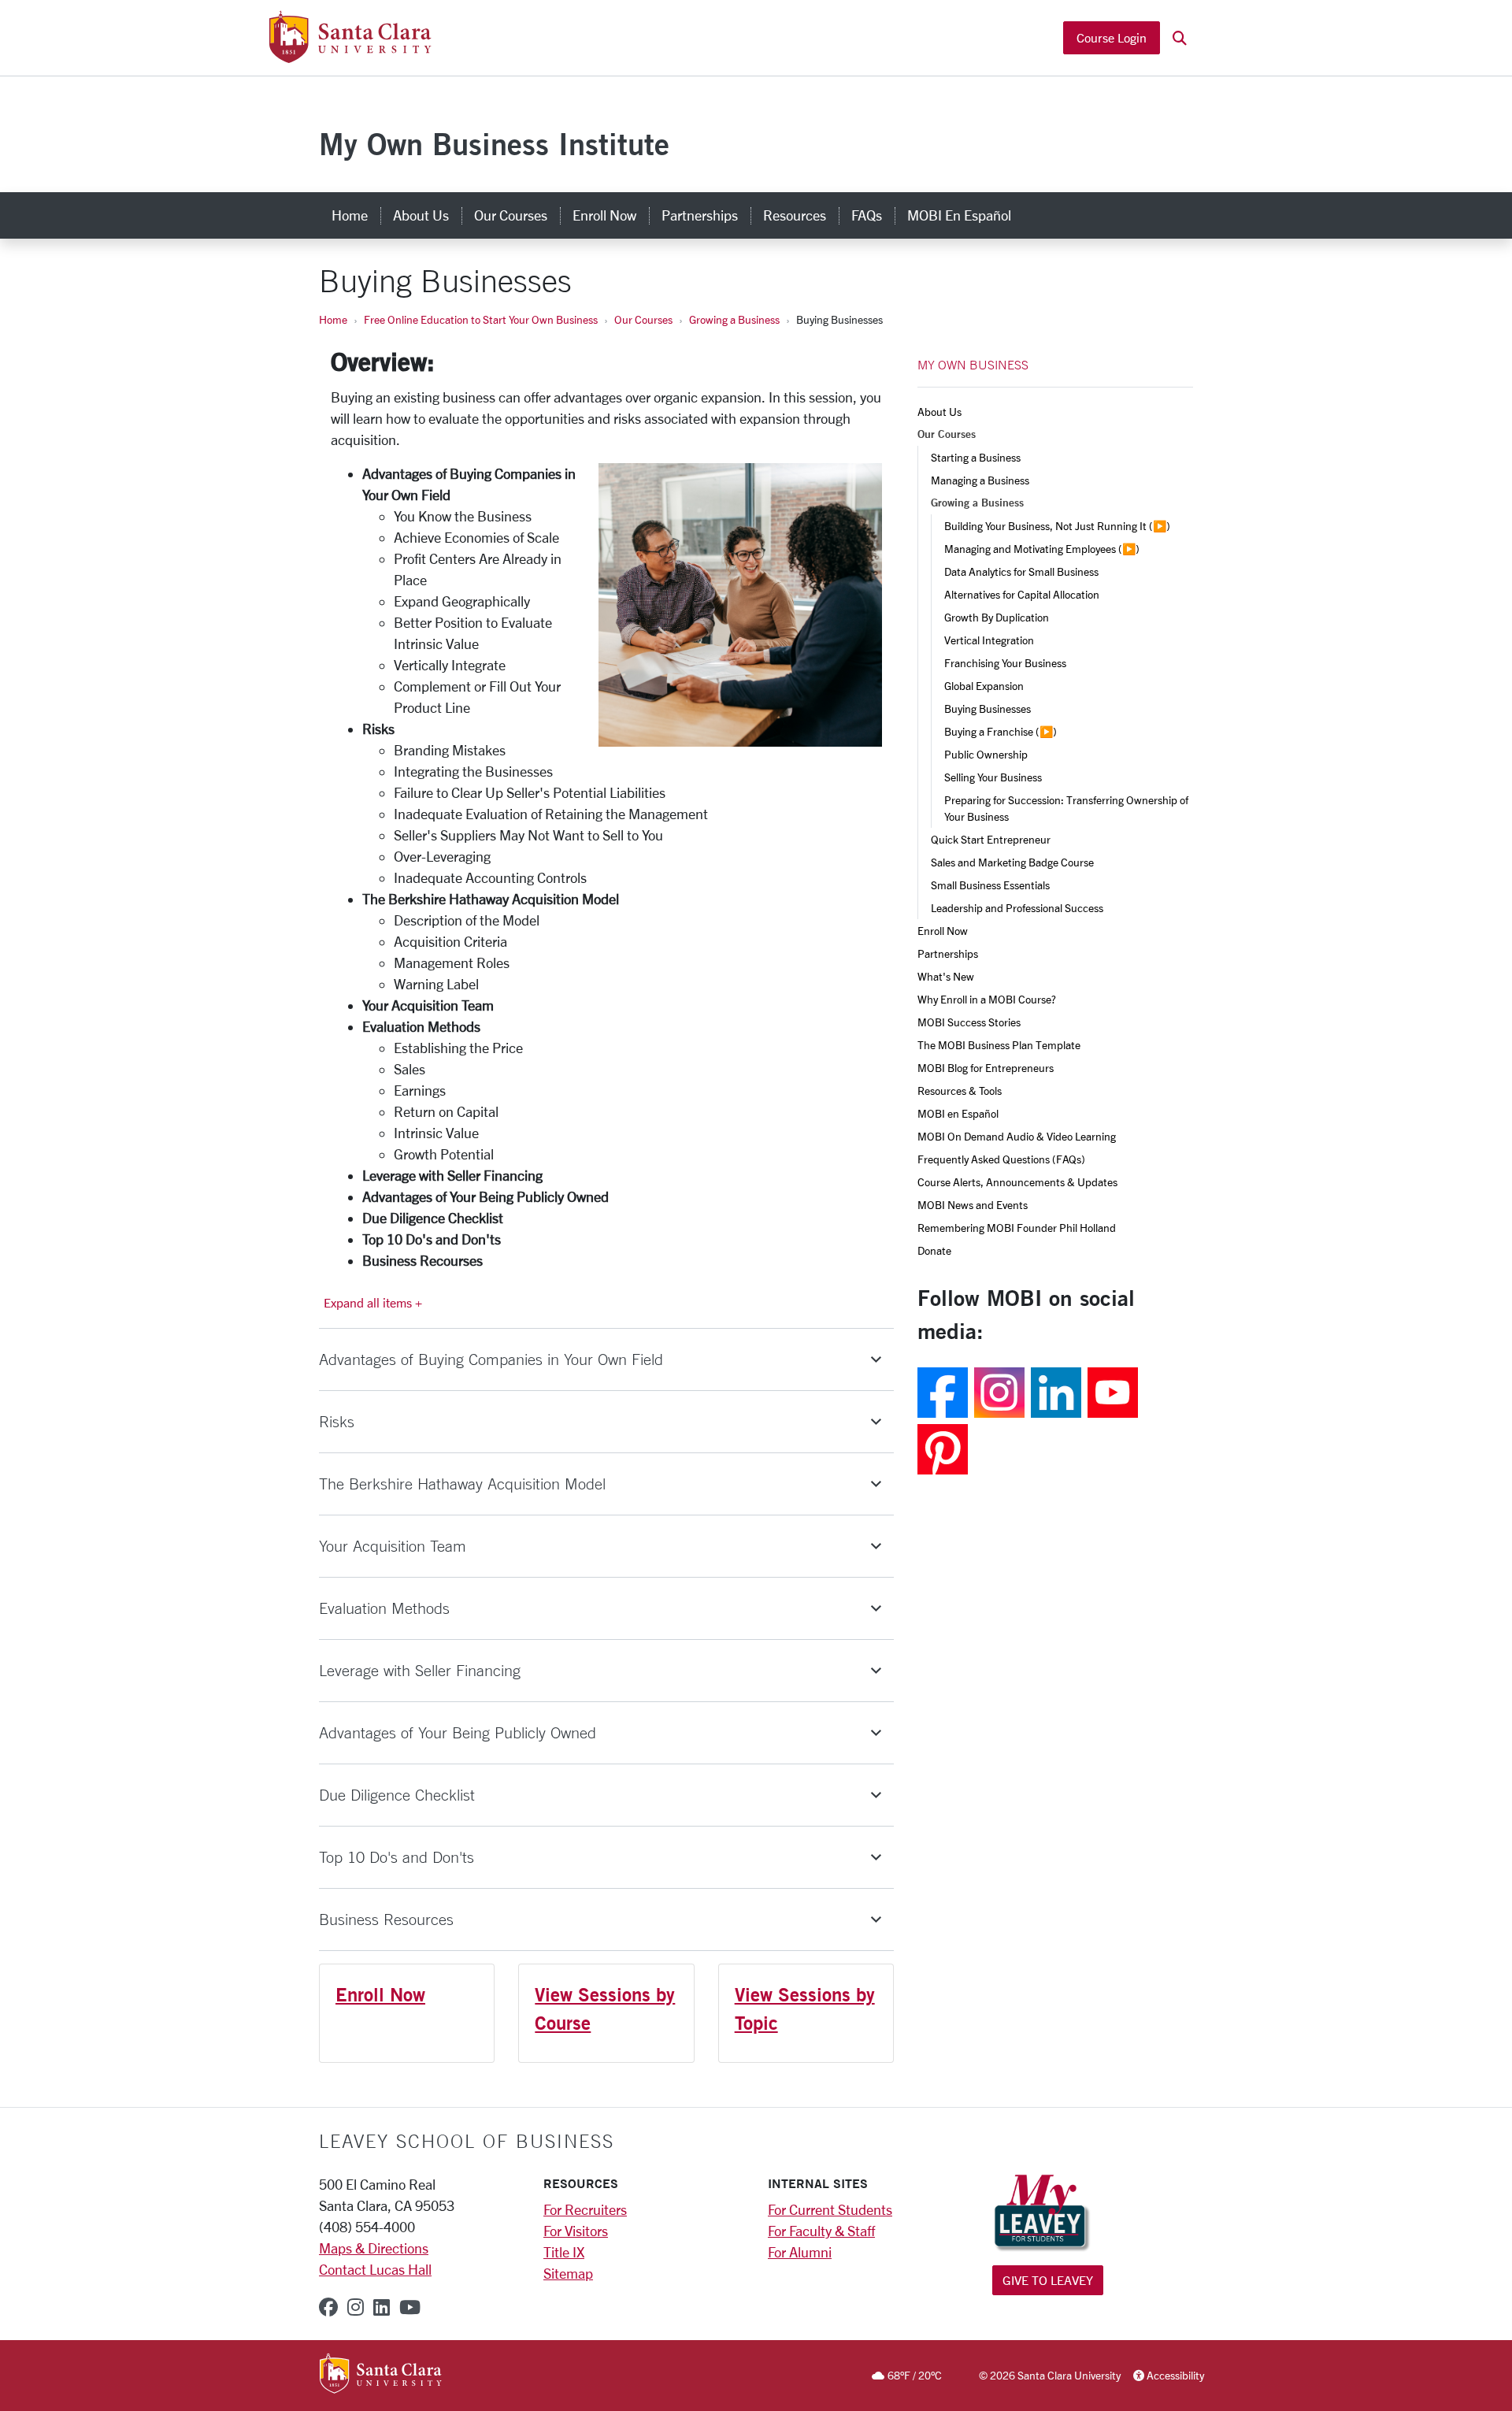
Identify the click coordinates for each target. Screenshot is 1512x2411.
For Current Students (830, 2209)
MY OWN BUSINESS (973, 365)
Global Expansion (984, 686)
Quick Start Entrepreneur (991, 839)
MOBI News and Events (973, 1205)
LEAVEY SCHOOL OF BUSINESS (467, 2141)
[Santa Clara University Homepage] (350, 57)
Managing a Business (980, 480)
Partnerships (700, 215)
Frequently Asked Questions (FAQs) (1001, 1159)
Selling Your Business (993, 777)
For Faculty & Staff (821, 2231)
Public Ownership (986, 754)
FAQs (867, 215)
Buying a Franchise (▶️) (1001, 731)
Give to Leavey (1048, 2280)
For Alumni (800, 2252)
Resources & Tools (960, 1091)
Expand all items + (373, 1302)
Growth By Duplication (997, 617)
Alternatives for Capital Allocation (1022, 594)
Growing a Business (734, 319)
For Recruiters (585, 2209)
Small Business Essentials (990, 885)
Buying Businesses (988, 708)
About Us (421, 215)
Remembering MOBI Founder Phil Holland (1017, 1228)
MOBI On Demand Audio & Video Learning (1017, 1136)
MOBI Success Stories (969, 1022)
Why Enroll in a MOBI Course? (987, 999)
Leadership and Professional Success (1017, 908)
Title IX (564, 2252)
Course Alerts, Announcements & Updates (1017, 1182)
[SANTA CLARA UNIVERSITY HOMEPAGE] (381, 2375)
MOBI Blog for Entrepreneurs (986, 1068)
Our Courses (511, 215)
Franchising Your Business (1005, 663)
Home (350, 215)
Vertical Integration (989, 640)
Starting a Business (976, 457)
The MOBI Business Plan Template (999, 1045)
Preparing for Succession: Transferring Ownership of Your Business (1067, 808)
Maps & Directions (374, 2248)
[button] (1180, 38)
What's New (946, 976)
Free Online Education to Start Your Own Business (481, 319)
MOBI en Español (959, 215)
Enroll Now (604, 215)
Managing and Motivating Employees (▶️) (1042, 549)
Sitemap (568, 2273)
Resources (795, 215)
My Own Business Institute (494, 144)
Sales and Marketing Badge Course (1012, 862)
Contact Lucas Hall (375, 2269)
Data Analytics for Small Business (1021, 571)
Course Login (1112, 37)
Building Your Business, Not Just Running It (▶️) (1057, 526)
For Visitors (576, 2231)
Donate (934, 1250)
